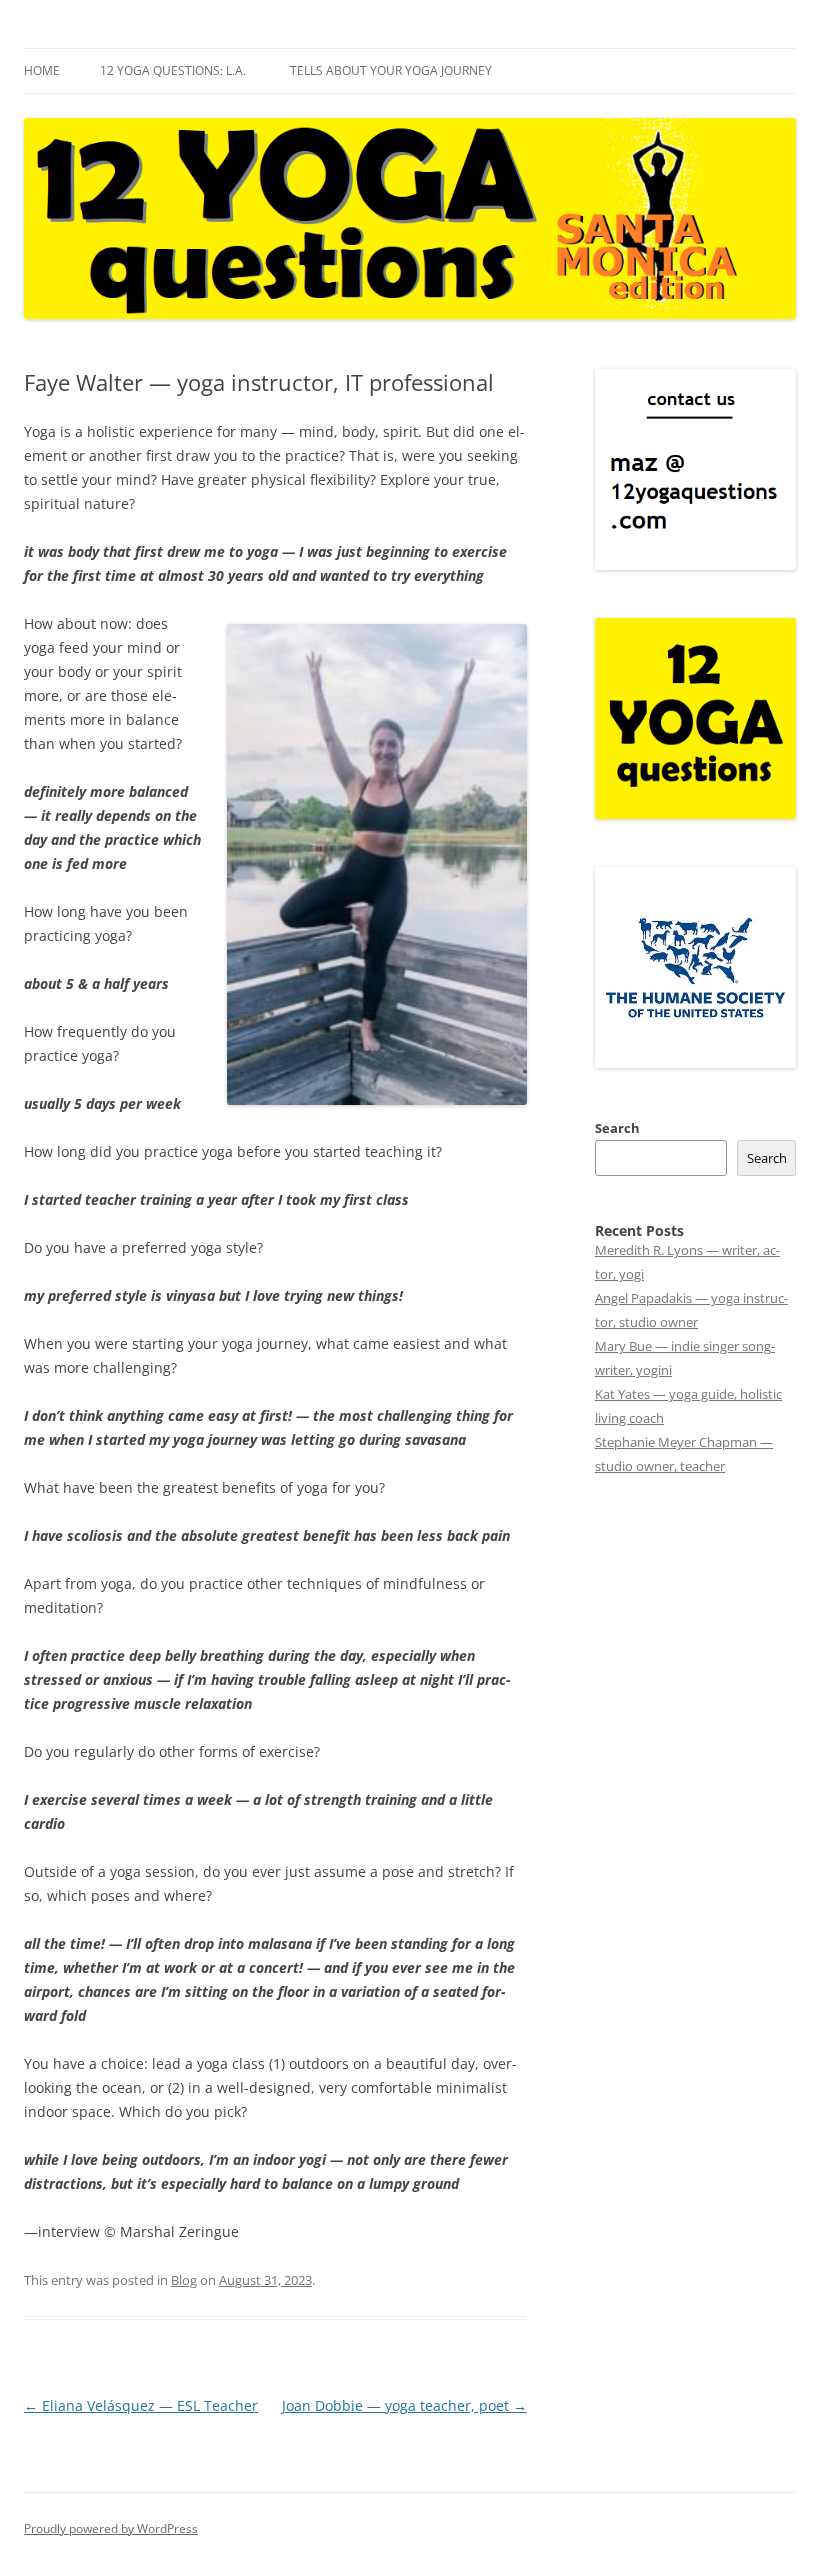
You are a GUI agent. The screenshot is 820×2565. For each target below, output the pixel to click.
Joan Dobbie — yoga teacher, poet (404, 2405)
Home (42, 70)
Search (617, 1128)
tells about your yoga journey (391, 70)
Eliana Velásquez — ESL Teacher (141, 2405)
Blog (184, 2280)
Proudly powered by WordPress (111, 2528)
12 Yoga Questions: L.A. (173, 70)
